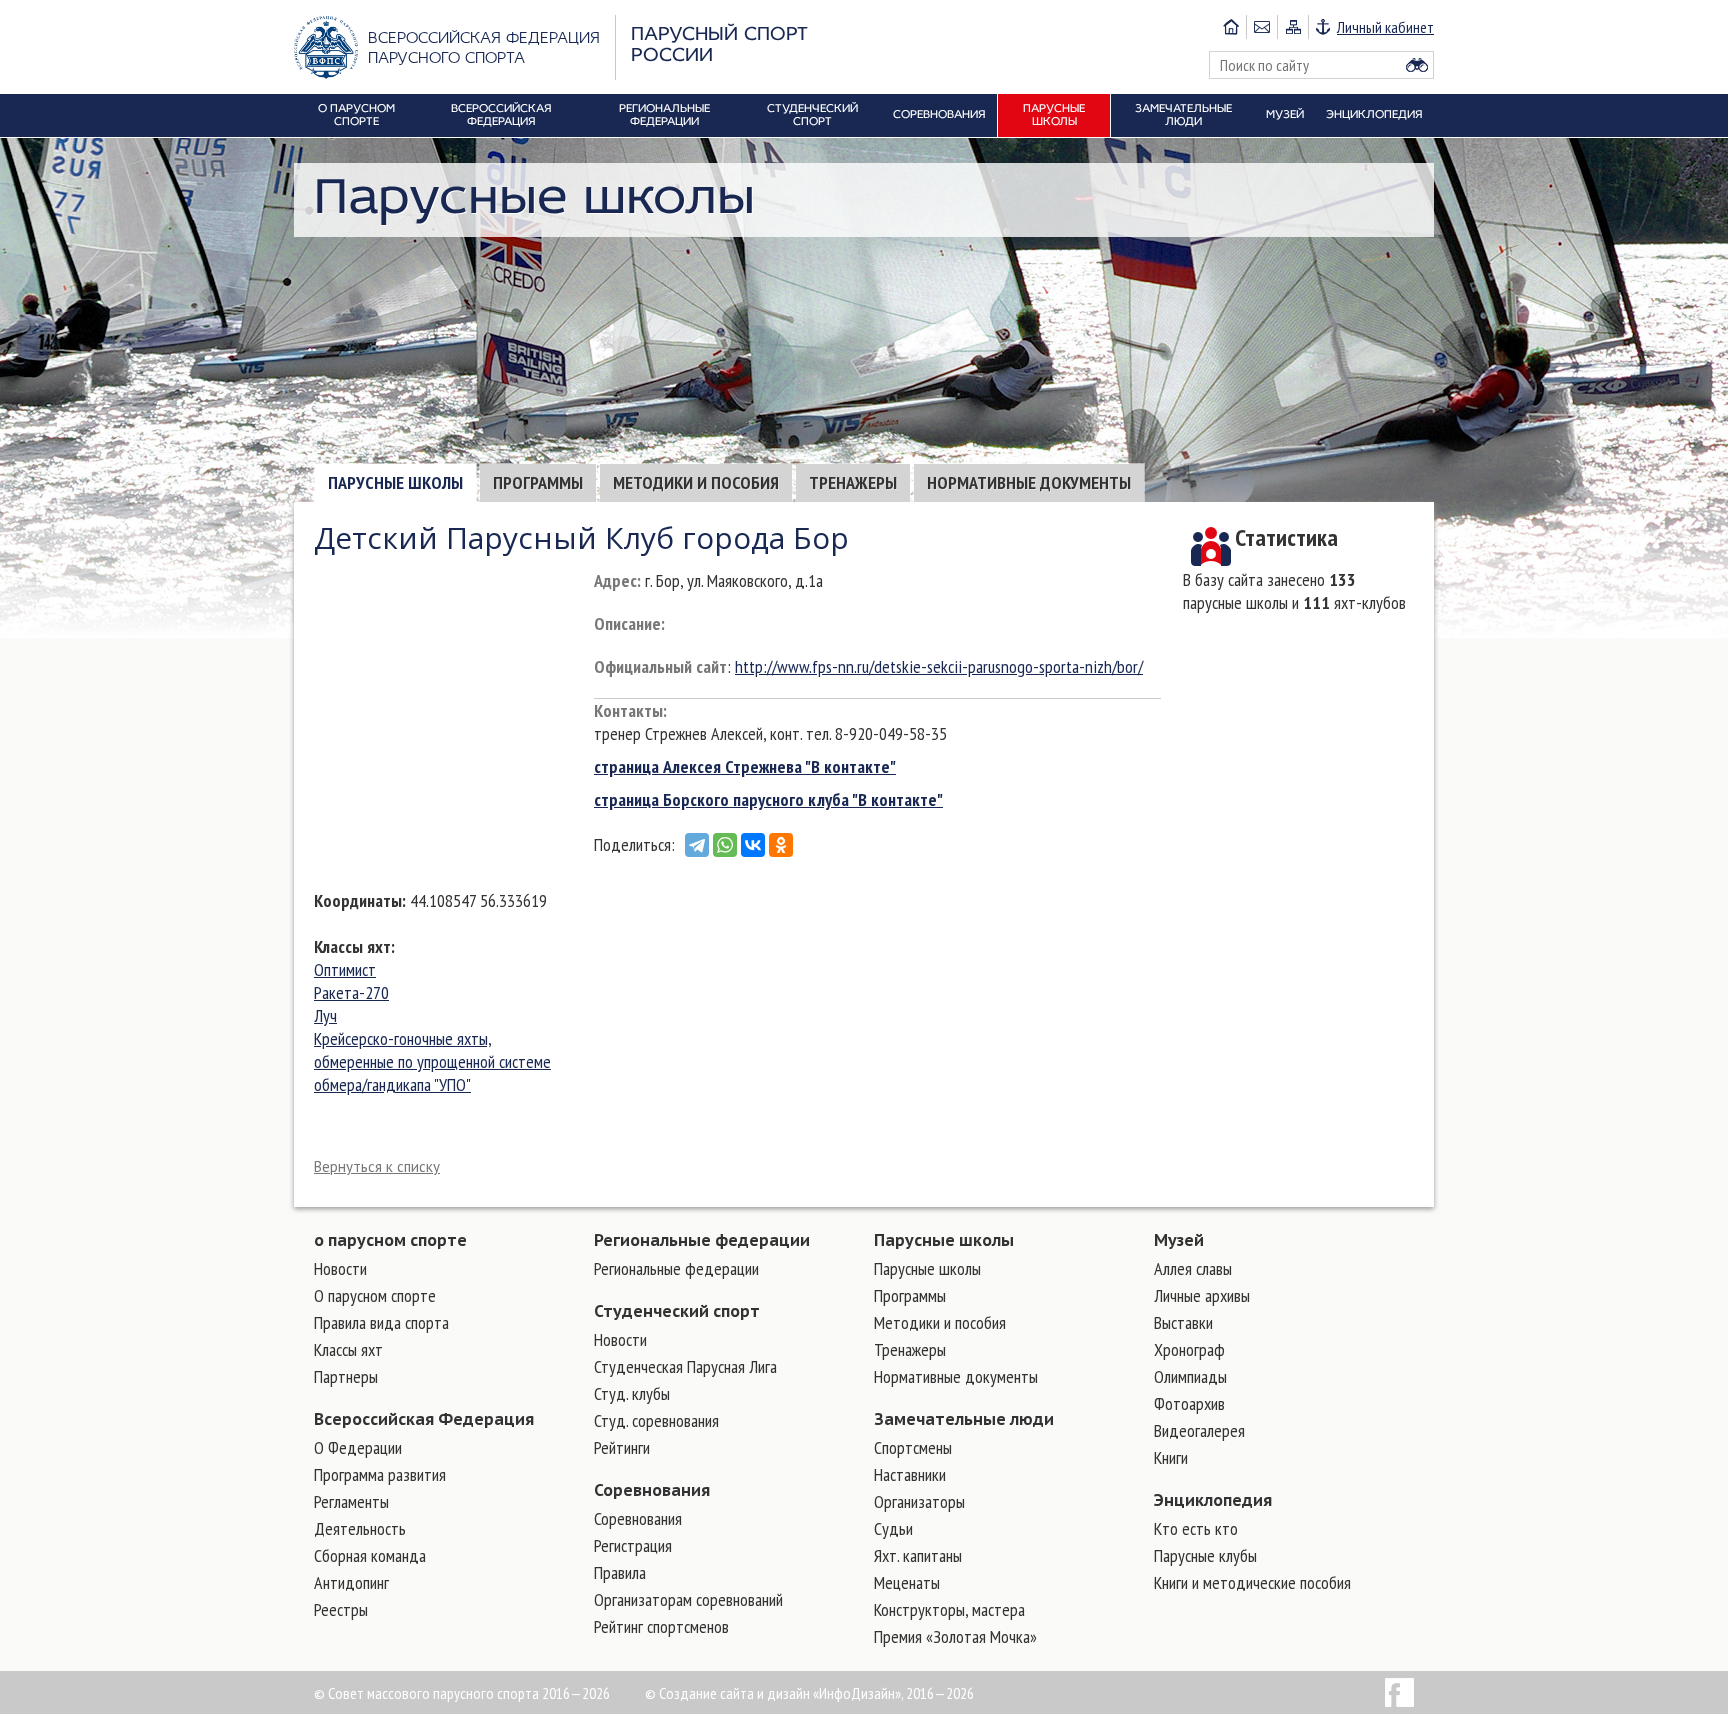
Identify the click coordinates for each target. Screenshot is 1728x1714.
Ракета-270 (351, 992)
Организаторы (919, 1501)
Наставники (910, 1474)
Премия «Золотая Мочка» (955, 1636)
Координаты (358, 900)
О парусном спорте (375, 1295)
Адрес (615, 580)
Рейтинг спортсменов (661, 1626)
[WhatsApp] (725, 845)
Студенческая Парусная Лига (685, 1366)
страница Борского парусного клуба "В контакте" (768, 799)
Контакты (628, 710)
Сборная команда (370, 1555)
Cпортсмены (913, 1447)
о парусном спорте (390, 1240)
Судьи (893, 1528)
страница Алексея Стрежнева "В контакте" (745, 766)
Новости (340, 1268)
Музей (1179, 1240)
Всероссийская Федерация (424, 1419)
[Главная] (1231, 27)
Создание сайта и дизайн (734, 1693)
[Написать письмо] (1261, 27)
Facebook (1399, 1692)
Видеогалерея (1199, 1430)
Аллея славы (1193, 1268)
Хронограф (1189, 1349)
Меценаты (907, 1582)
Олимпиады (1190, 1376)
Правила (620, 1572)
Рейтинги (622, 1447)
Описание (627, 623)
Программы (538, 482)
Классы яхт (352, 946)
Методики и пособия (696, 482)
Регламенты (351, 1501)
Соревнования (652, 1490)
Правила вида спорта (381, 1322)
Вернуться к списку (377, 1166)
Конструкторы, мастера (949, 1609)
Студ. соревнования (656, 1420)
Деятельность (360, 1528)
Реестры (341, 1609)
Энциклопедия (1213, 1500)
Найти (1417, 65)
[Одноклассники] (781, 845)
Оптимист (345, 969)
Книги (1171, 1457)
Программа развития (380, 1474)
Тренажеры (853, 482)
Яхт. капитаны (918, 1555)
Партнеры (346, 1376)
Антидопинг (351, 1582)
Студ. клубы (632, 1393)
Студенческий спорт (677, 1311)
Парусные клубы (1205, 1555)
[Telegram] (697, 845)
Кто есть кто (1196, 1528)
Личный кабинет (1385, 27)
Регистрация (633, 1545)
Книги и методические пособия (1252, 1582)
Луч (325, 1015)
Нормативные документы (1029, 482)
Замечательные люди (964, 1419)
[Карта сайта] (1292, 27)
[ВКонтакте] (753, 845)
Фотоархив (1189, 1403)
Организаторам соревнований (688, 1599)
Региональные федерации (702, 1240)
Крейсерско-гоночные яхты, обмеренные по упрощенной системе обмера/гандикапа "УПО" (432, 1061)
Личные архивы (1202, 1295)
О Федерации (358, 1447)
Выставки (1183, 1322)
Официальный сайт (660, 666)
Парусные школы (395, 482)
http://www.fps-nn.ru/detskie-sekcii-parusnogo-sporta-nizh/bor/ (939, 666)
